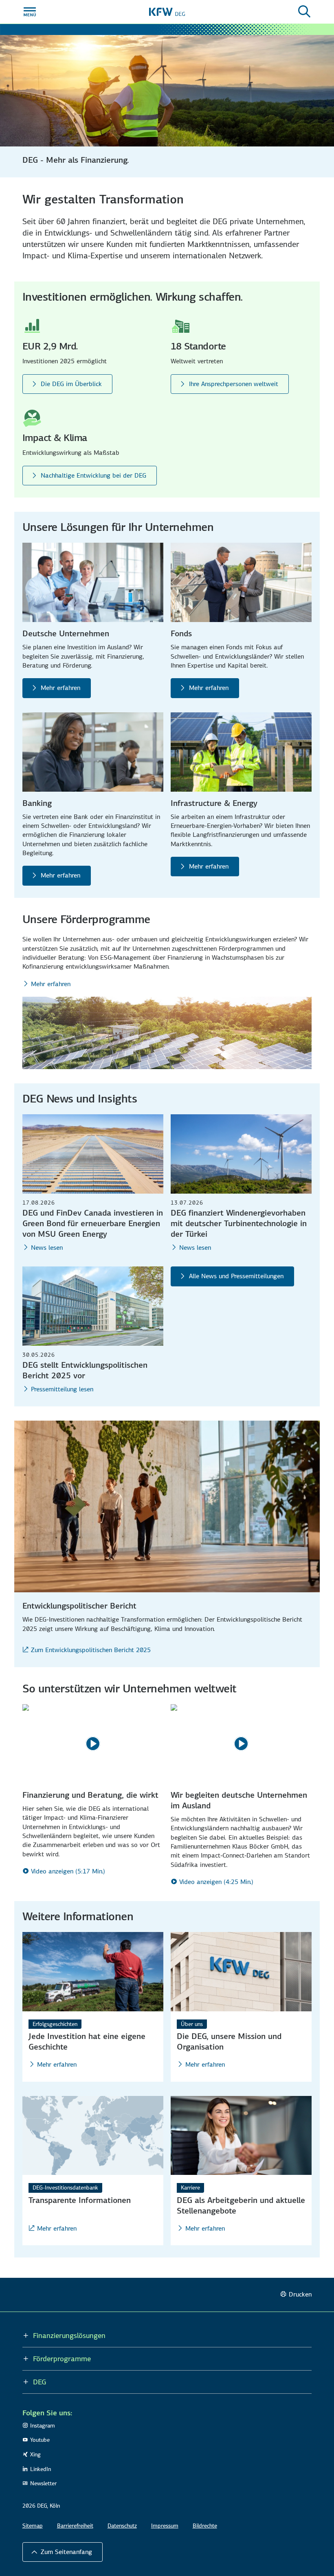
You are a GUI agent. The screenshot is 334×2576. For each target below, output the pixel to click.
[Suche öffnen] (304, 12)
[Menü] (30, 12)
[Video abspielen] (93, 1744)
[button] (63, 2552)
